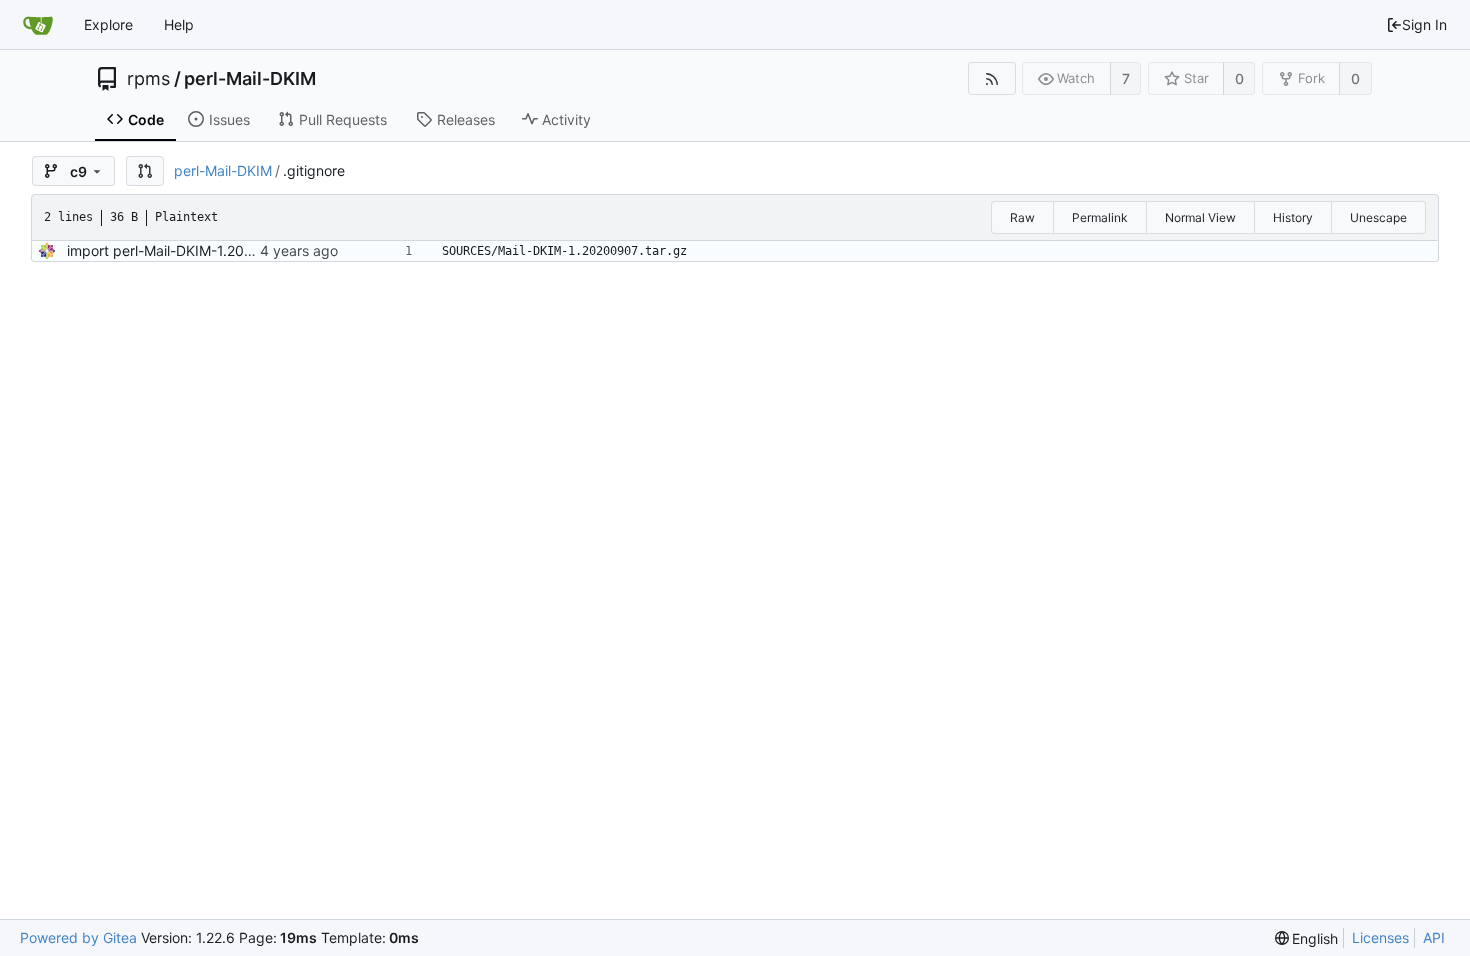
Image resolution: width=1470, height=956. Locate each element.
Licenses (1380, 937)
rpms (148, 79)
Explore (108, 24)
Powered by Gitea (78, 937)
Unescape (1378, 217)
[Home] (38, 25)
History (1293, 217)
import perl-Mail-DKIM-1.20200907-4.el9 (201, 250)
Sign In (1424, 24)
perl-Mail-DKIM (250, 79)
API (1434, 937)
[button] (145, 171)
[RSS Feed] (991, 78)
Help (179, 24)
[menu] (1307, 938)
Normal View (1200, 217)
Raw (1022, 217)
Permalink (1100, 217)
